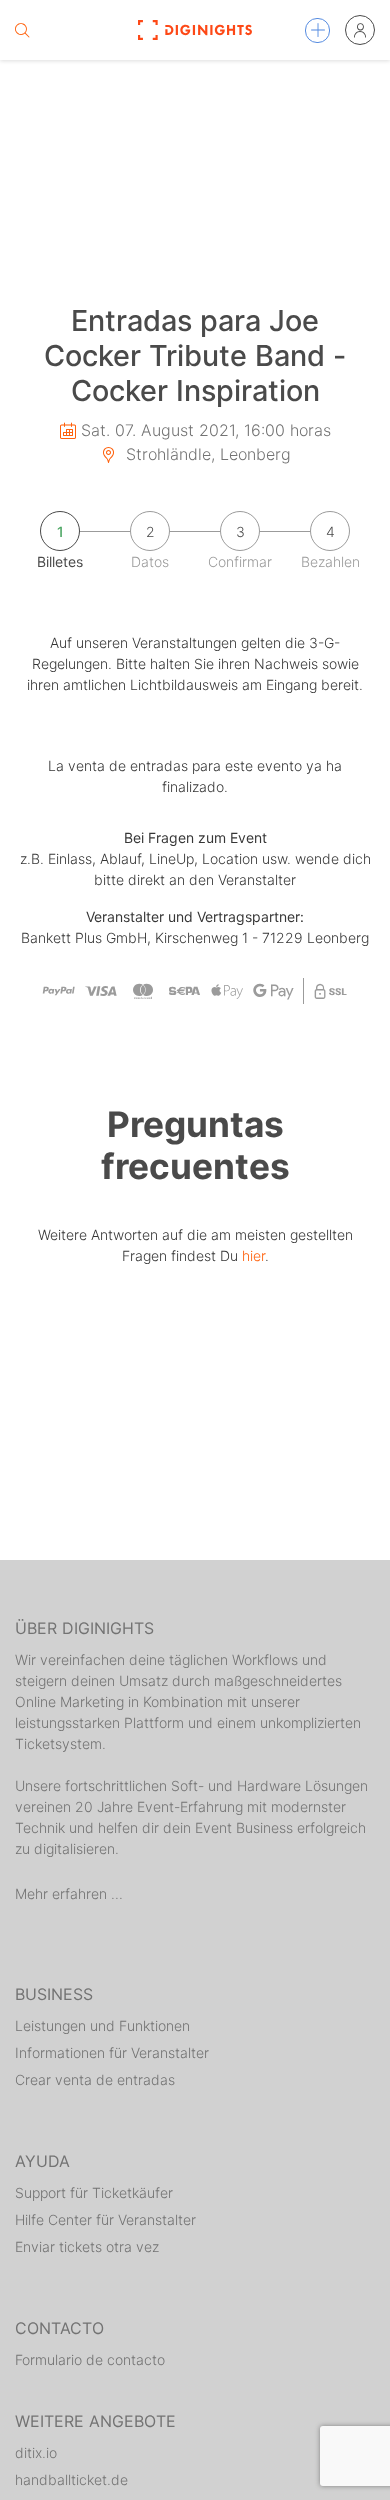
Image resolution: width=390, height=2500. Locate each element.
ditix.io (36, 2452)
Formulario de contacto (90, 2359)
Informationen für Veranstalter (112, 2052)
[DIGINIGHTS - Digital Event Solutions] (194, 30)
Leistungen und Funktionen (102, 2025)
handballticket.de (71, 2479)
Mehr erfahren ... (69, 1893)
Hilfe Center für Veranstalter (105, 2219)
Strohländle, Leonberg (206, 454)
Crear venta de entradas (95, 2079)
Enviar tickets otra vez (87, 2246)
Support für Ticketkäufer (94, 2192)
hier (253, 1255)
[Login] (360, 30)
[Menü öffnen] (317, 30)
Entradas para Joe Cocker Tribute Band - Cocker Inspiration (195, 355)
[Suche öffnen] (22, 30)
